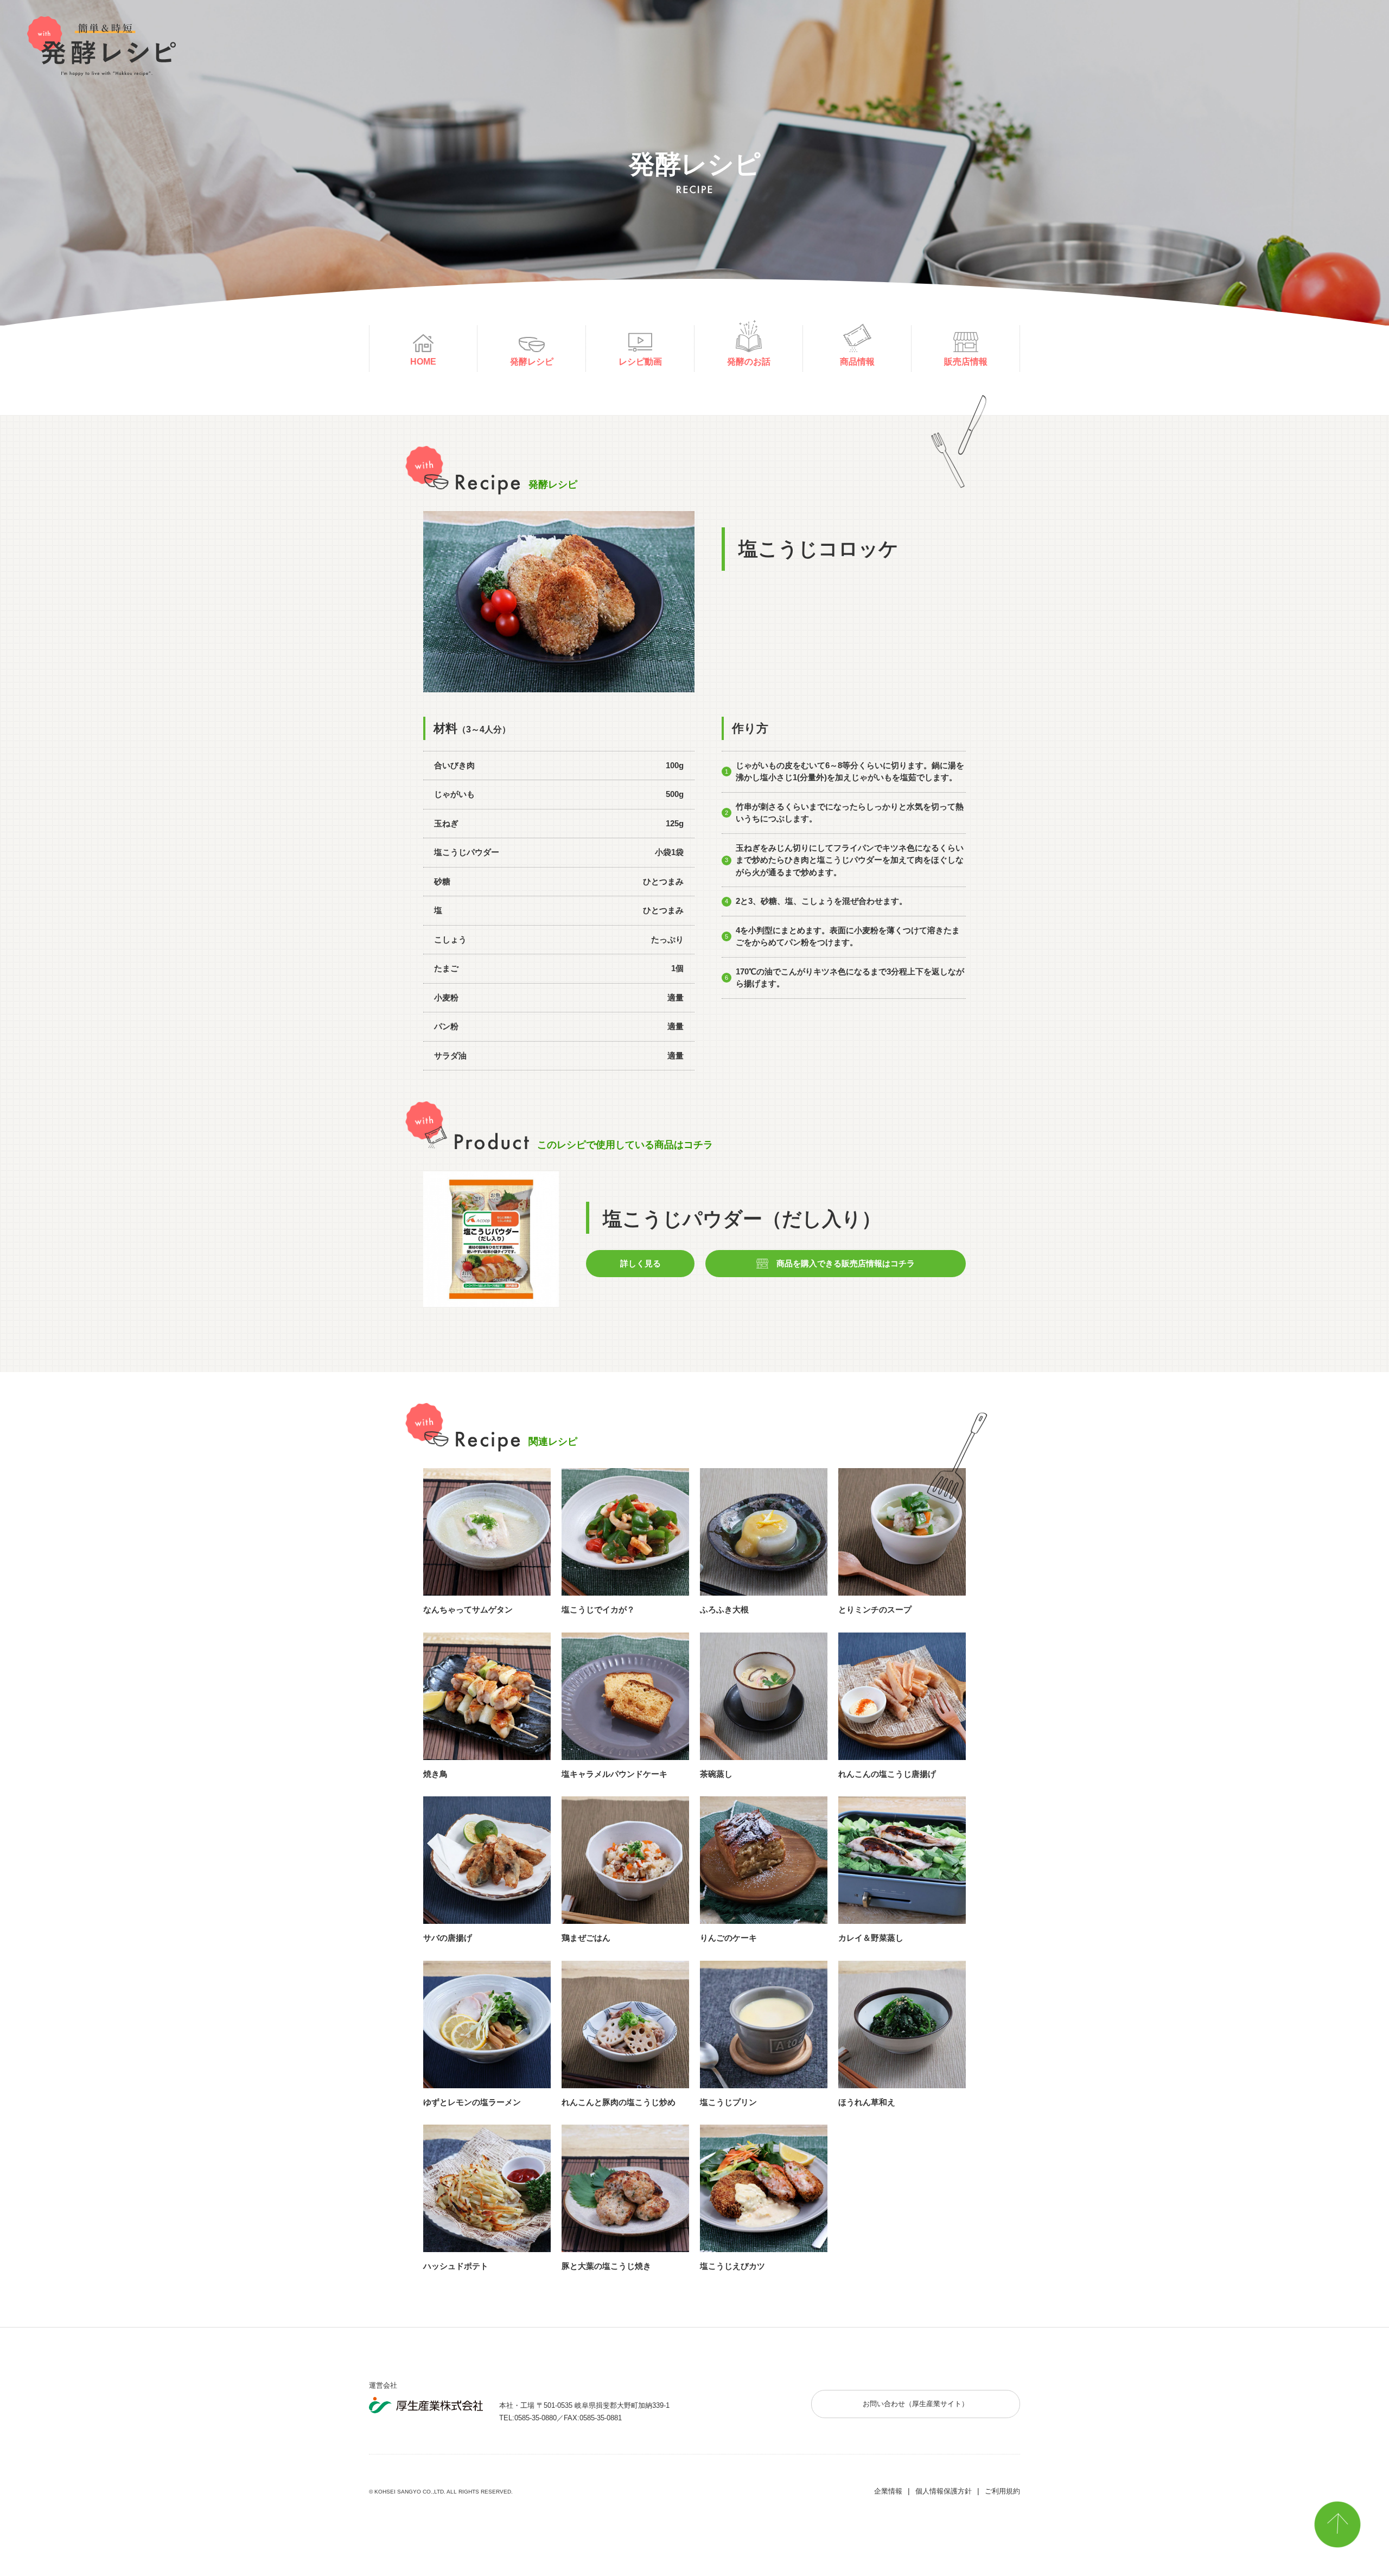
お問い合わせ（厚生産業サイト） (916, 2404)
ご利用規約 (1002, 2491)
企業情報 (888, 2491)
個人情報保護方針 (944, 2491)
